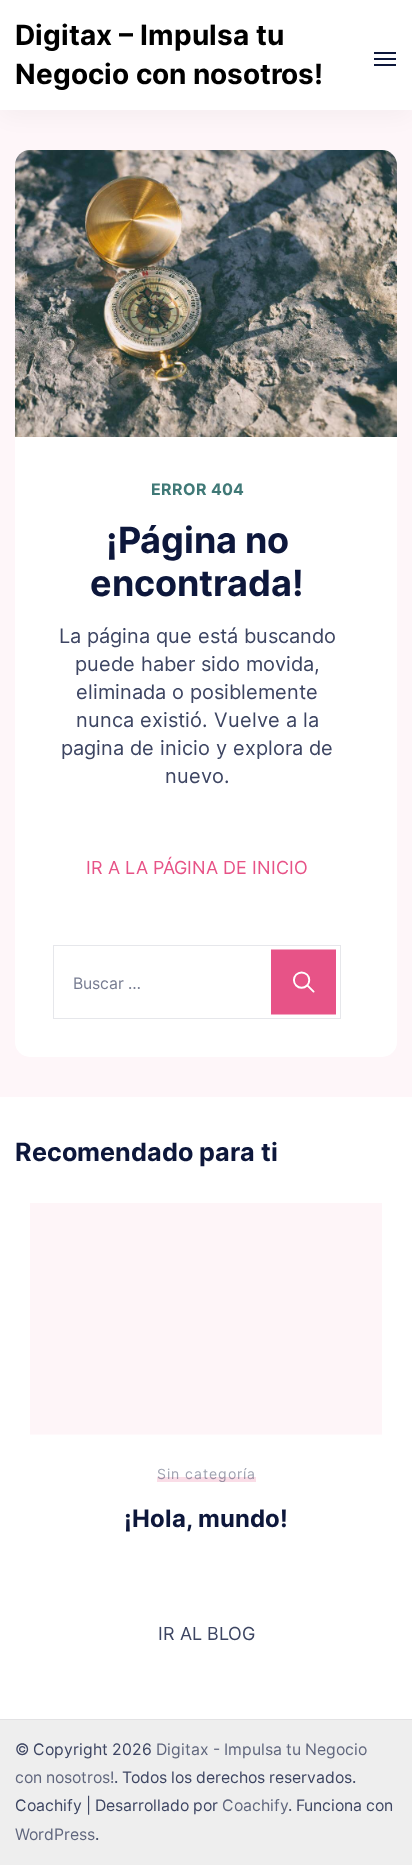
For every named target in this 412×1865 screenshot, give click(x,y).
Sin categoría (206, 1473)
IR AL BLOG (206, 1633)
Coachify (255, 1805)
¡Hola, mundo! (206, 1518)
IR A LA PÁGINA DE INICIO (197, 867)
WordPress (55, 1834)
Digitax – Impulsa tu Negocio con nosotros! (169, 54)
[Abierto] (385, 59)
